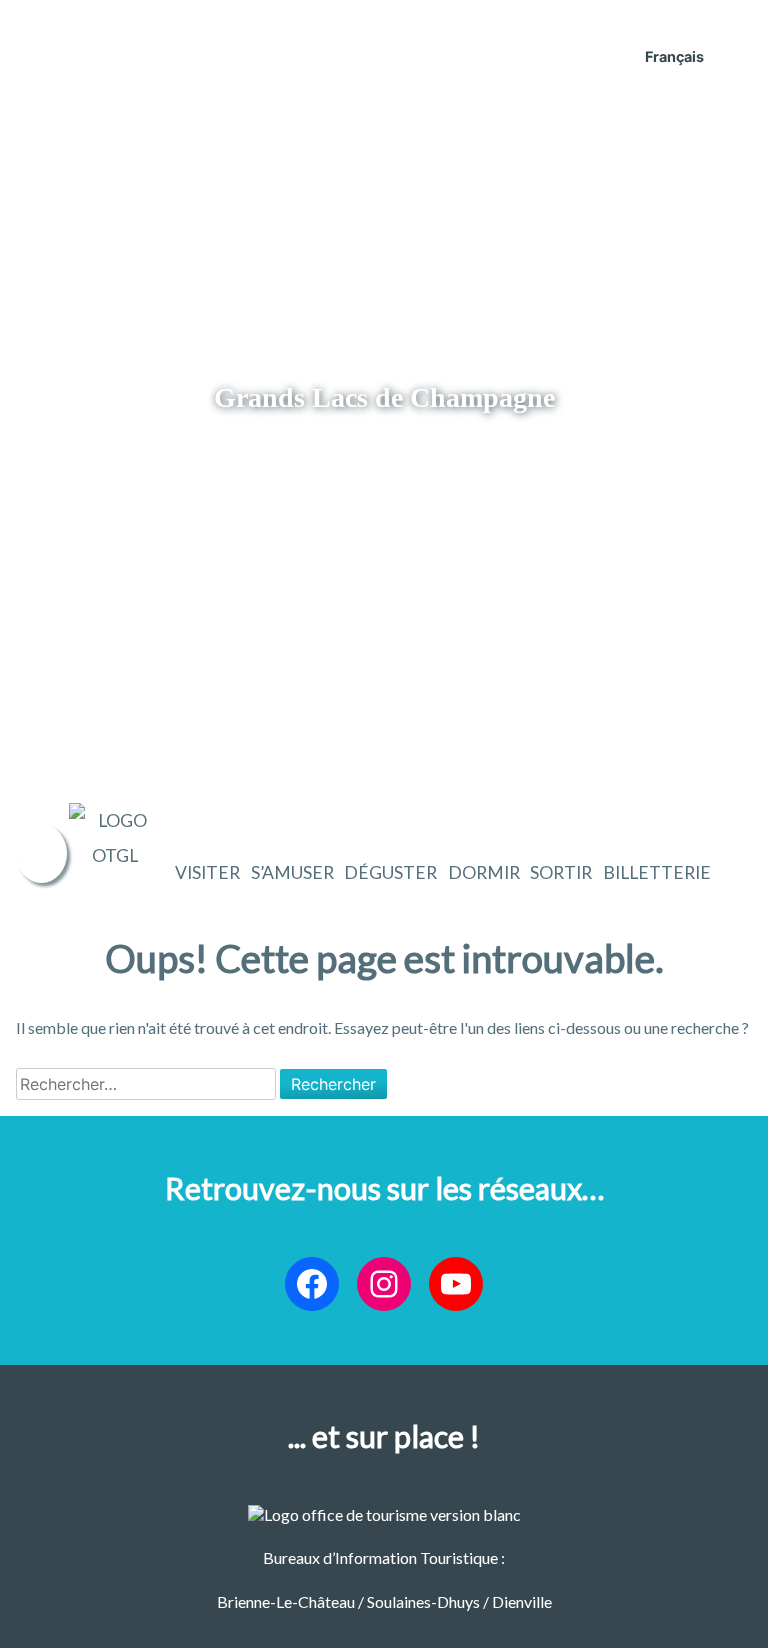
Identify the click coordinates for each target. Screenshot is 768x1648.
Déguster (390, 872)
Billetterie (657, 872)
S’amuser (292, 872)
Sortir (561, 872)
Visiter (207, 872)
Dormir (484, 872)
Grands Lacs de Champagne (384, 397)
